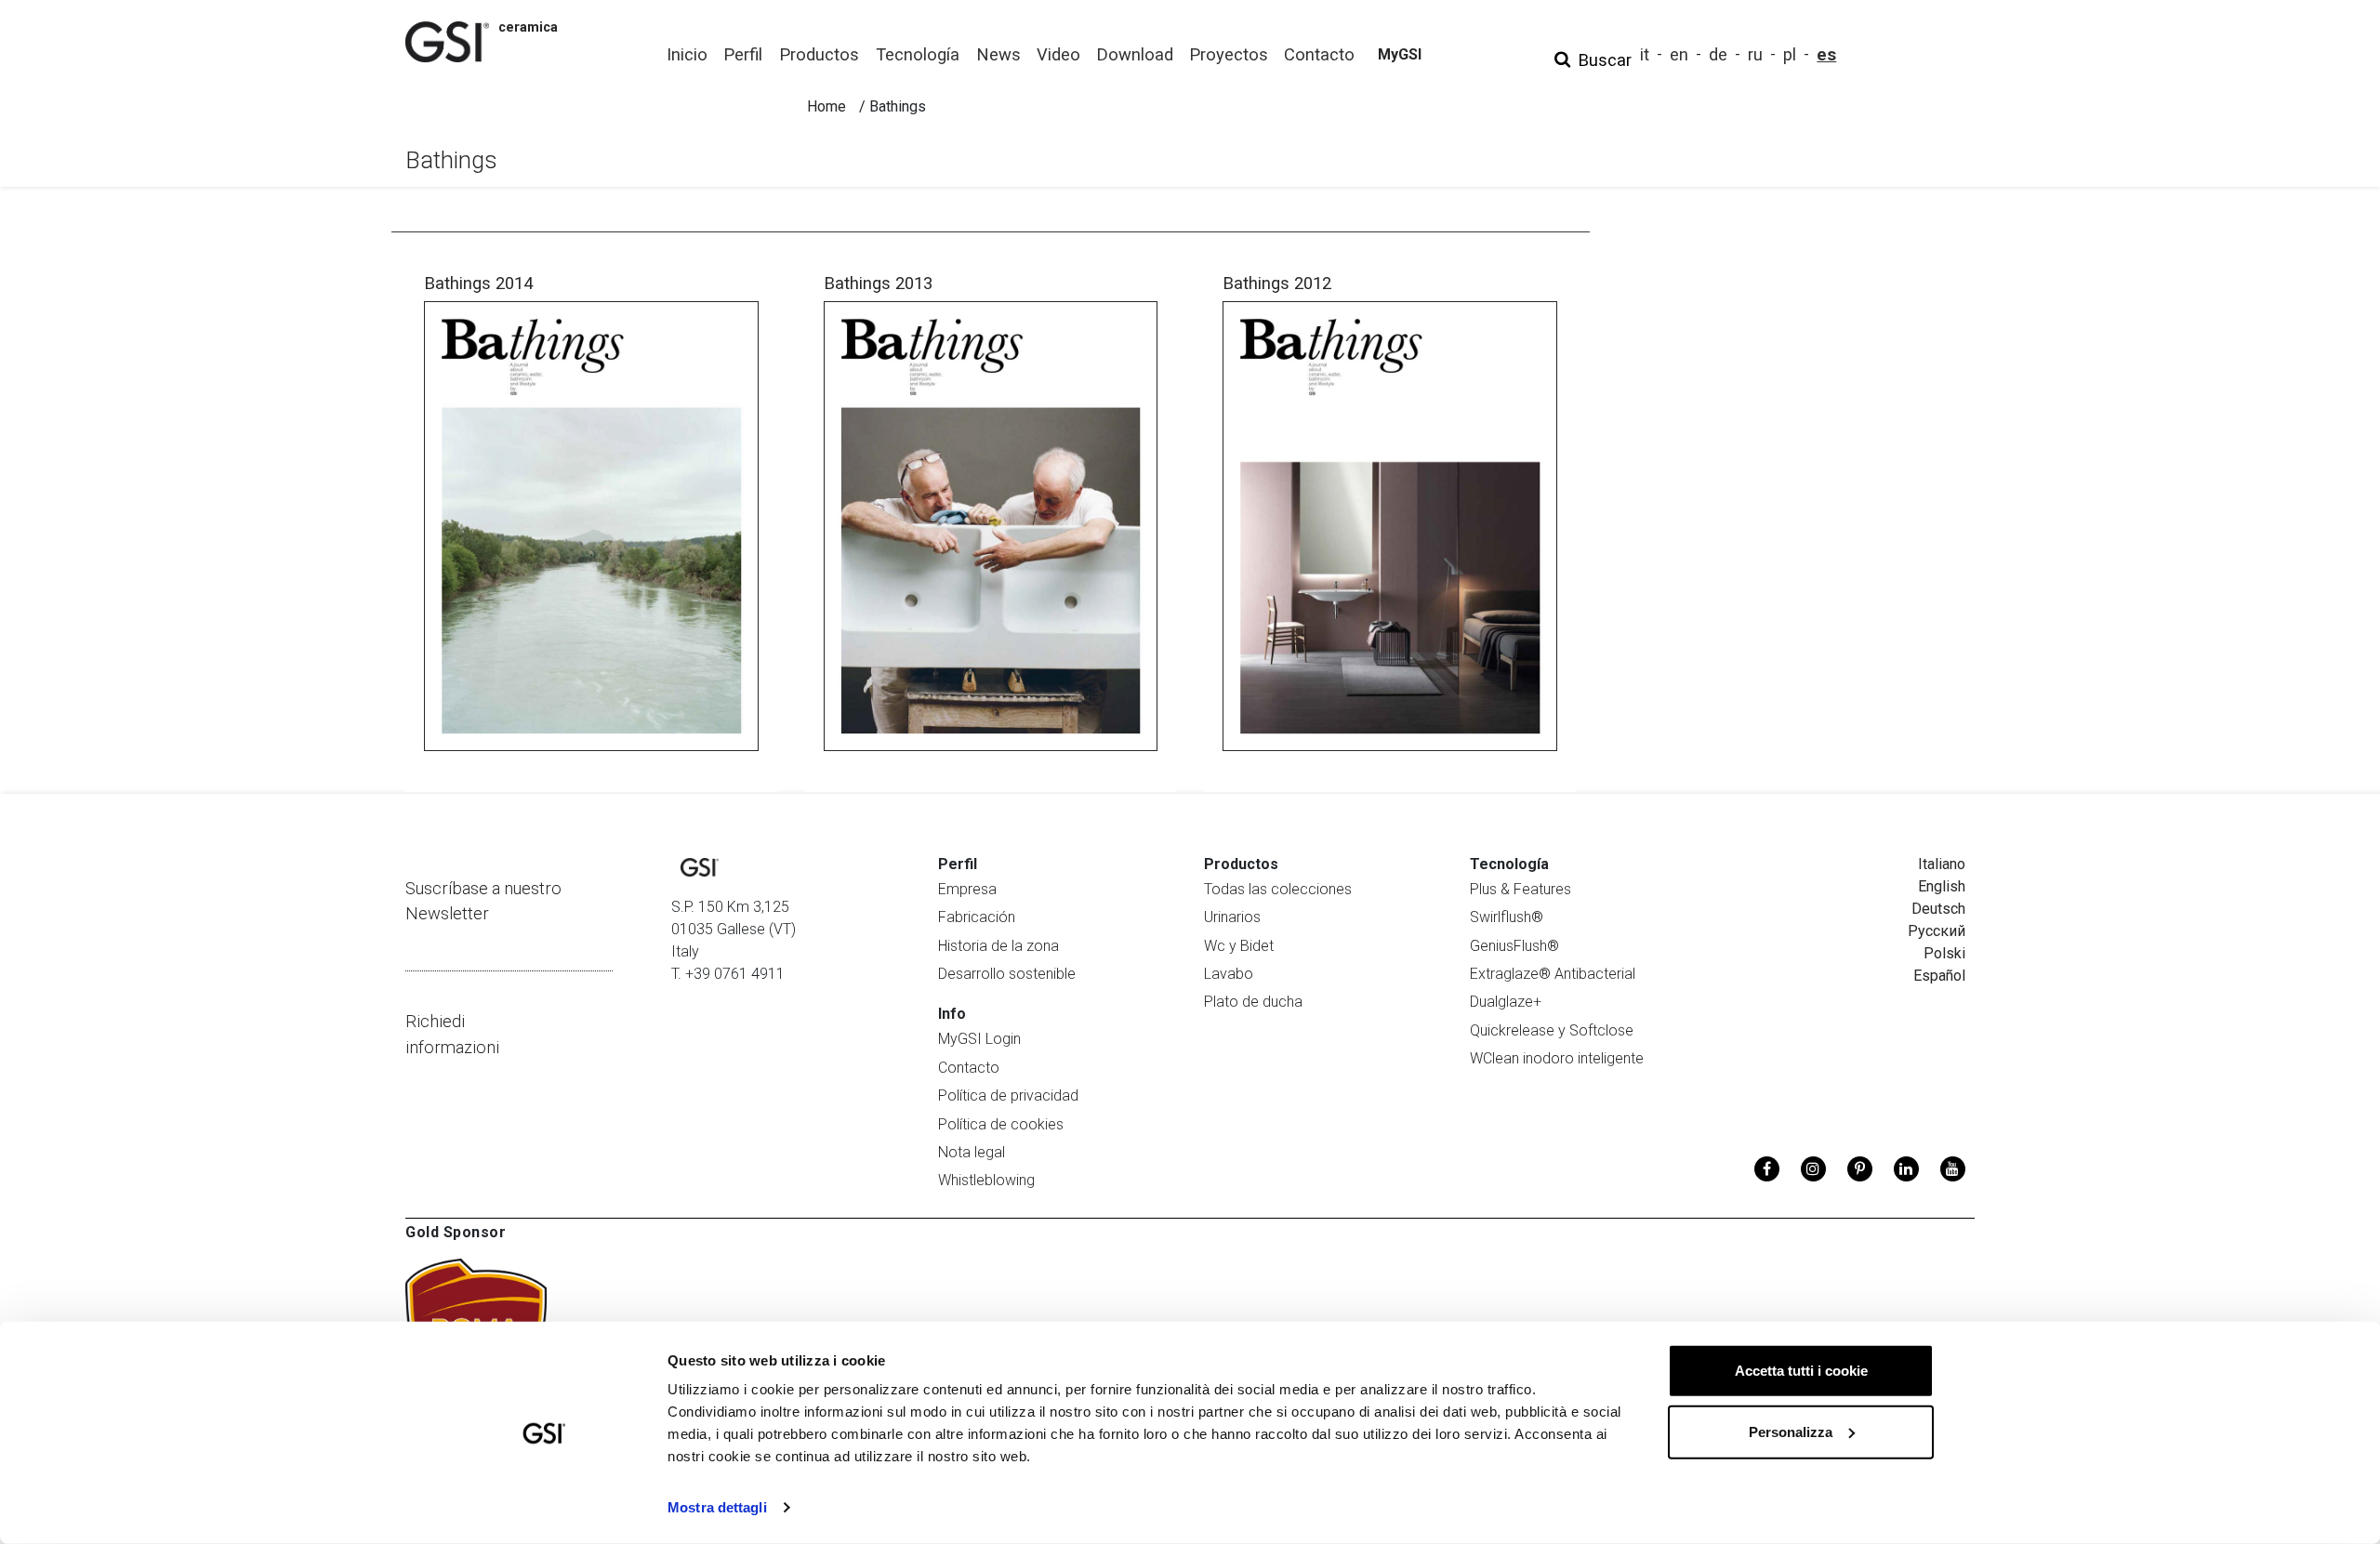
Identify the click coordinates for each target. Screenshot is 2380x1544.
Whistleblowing (986, 1180)
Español (1939, 976)
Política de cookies (1001, 1124)
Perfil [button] (743, 54)
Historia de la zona (998, 946)
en (1679, 54)
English (1942, 886)
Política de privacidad (1008, 1095)
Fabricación (977, 917)
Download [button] (1135, 54)
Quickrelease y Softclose (1552, 1030)
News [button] (998, 54)
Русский (1937, 931)
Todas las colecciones (1278, 889)
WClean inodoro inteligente (1557, 1058)
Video (1058, 54)
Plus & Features (1521, 889)
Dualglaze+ (1506, 1002)
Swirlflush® (1507, 917)
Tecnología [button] (918, 54)
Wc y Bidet (1239, 946)
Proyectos (1229, 54)
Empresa (967, 889)
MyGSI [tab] (1400, 54)
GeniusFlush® (1514, 946)
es (1826, 54)
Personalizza (1791, 1431)
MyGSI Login (979, 1039)
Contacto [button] (1319, 54)
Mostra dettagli (717, 1507)
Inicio (687, 54)
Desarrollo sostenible (1007, 974)
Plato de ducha (1253, 1002)
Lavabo (1229, 974)
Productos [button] (819, 54)
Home (826, 106)
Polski (1944, 953)
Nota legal (972, 1152)
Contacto (969, 1068)
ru (1755, 54)
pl (1790, 54)
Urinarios (1232, 917)
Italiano (1942, 864)
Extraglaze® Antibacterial (1553, 974)
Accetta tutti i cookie (1801, 1371)
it (1645, 54)
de (1718, 54)
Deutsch (1938, 909)
